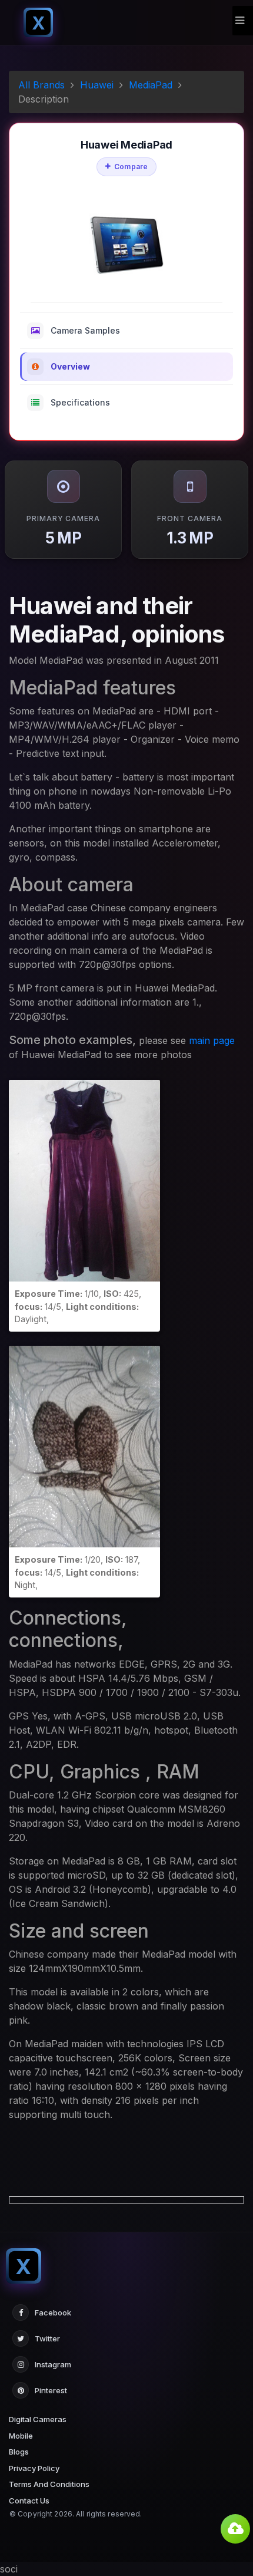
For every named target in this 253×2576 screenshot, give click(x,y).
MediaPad (151, 85)
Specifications (80, 402)
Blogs (19, 2452)
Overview (70, 366)
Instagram (53, 2364)
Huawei (97, 85)
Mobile (21, 2436)
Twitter (47, 2338)
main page (212, 1040)
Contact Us (29, 2501)
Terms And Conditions (49, 2484)
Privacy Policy (34, 2468)
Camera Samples (85, 330)
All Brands (41, 85)
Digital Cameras (38, 2419)
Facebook (53, 2313)
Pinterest (51, 2390)
